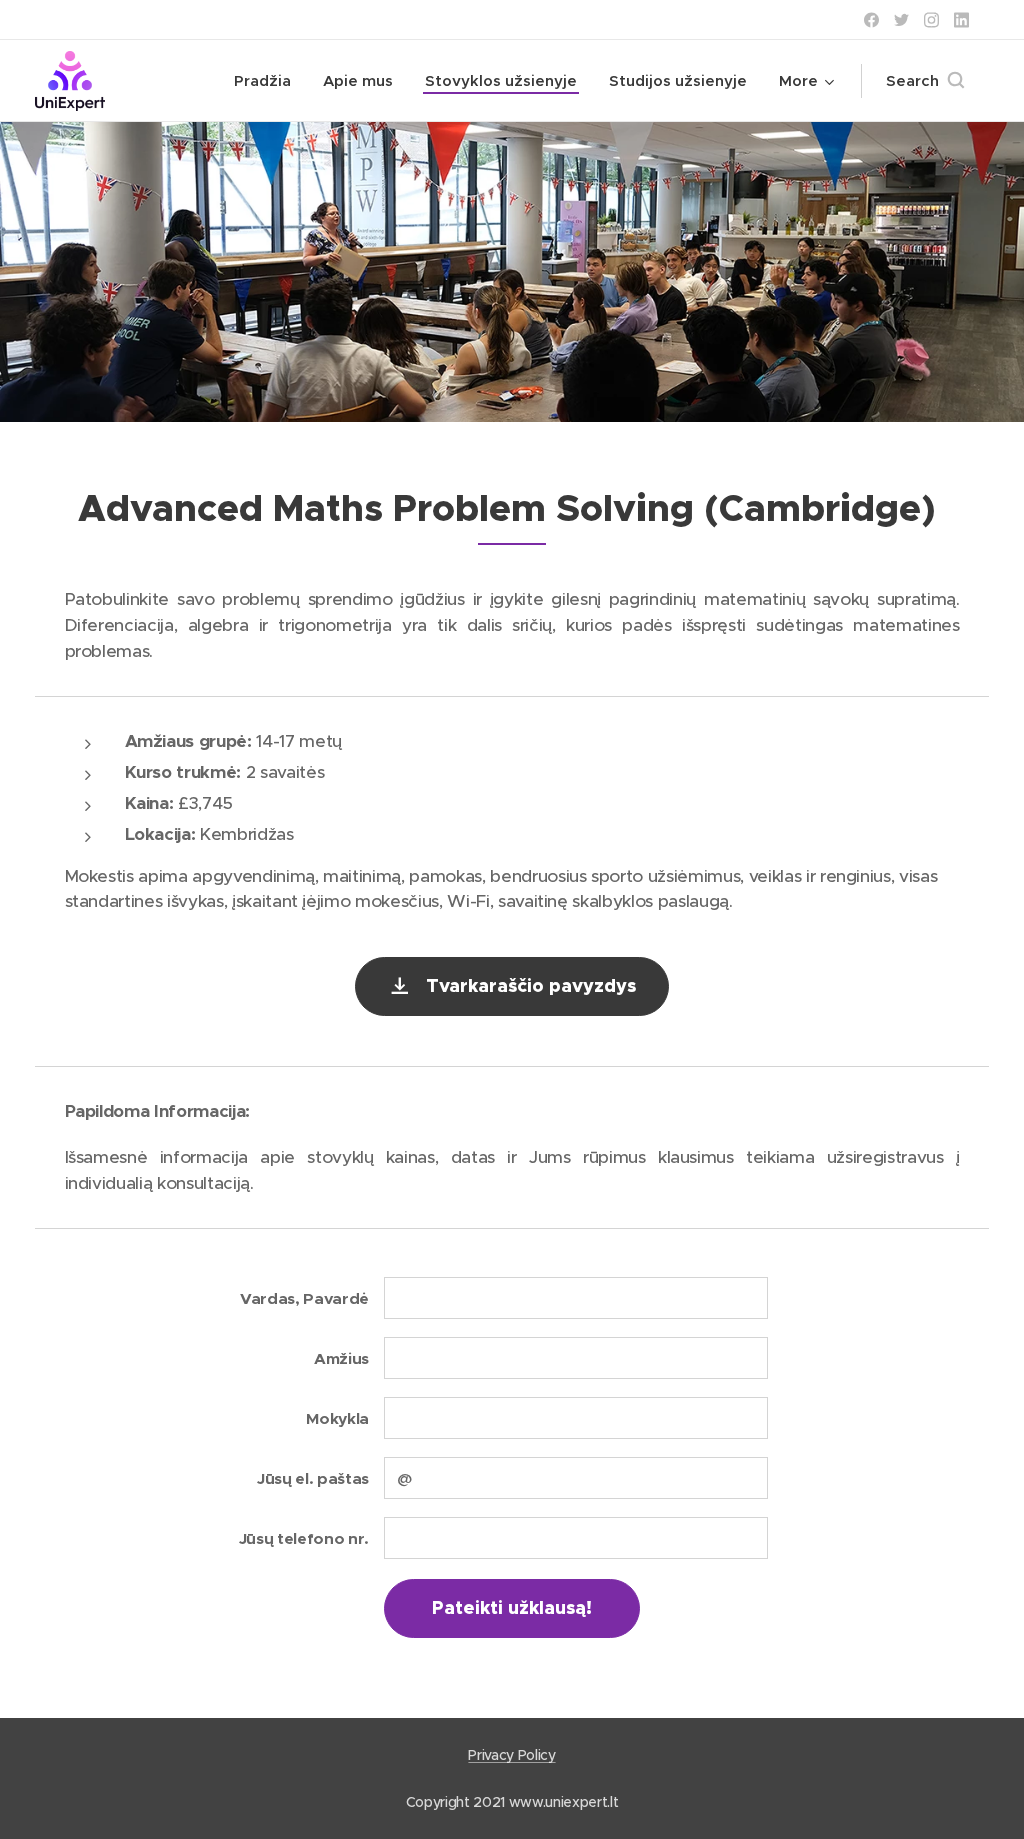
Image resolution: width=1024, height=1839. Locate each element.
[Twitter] (901, 20)
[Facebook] (871, 20)
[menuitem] (268, 81)
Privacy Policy (511, 1755)
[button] (925, 81)
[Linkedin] (961, 20)
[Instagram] (931, 20)
